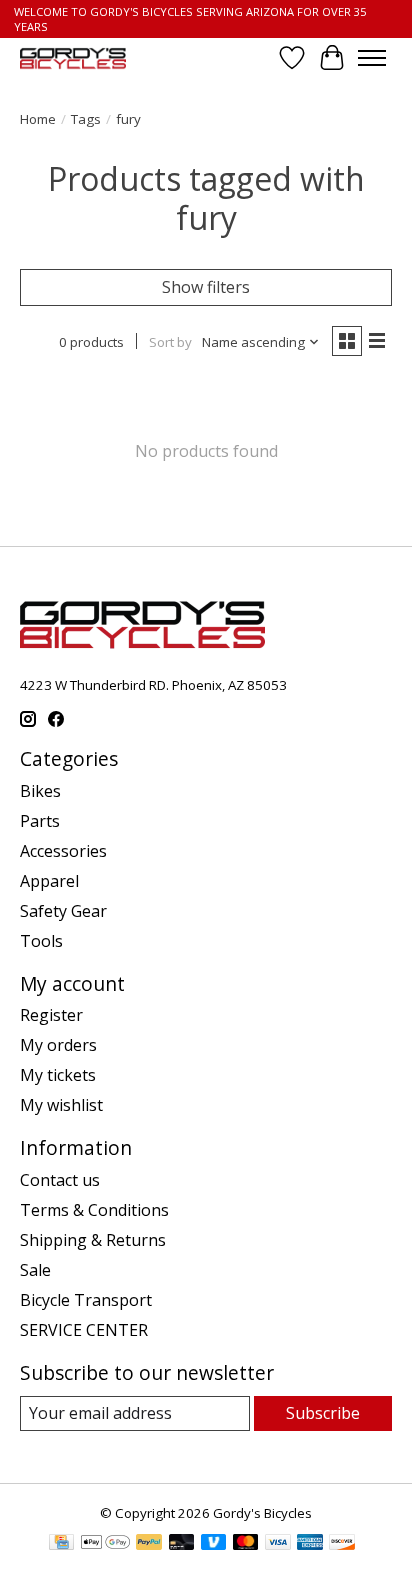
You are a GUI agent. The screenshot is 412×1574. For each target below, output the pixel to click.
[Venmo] (214, 1544)
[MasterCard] (246, 1544)
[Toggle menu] (372, 58)
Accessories (63, 851)
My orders (58, 1045)
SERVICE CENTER (84, 1330)
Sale (35, 1270)
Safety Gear (63, 911)
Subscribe (323, 1413)
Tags (86, 119)
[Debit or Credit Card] (182, 1544)
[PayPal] (149, 1544)
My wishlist (61, 1105)
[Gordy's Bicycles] (73, 58)
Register (51, 1015)
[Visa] (278, 1544)
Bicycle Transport (86, 1300)
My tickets (58, 1075)
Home (38, 119)
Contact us (60, 1180)
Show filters (206, 287)
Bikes (40, 791)
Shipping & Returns (93, 1240)
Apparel (49, 881)
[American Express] (310, 1544)
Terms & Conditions (94, 1210)
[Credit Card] (61, 1544)
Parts (40, 821)
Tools (41, 941)
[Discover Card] (342, 1544)
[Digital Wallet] (105, 1544)
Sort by (170, 342)
